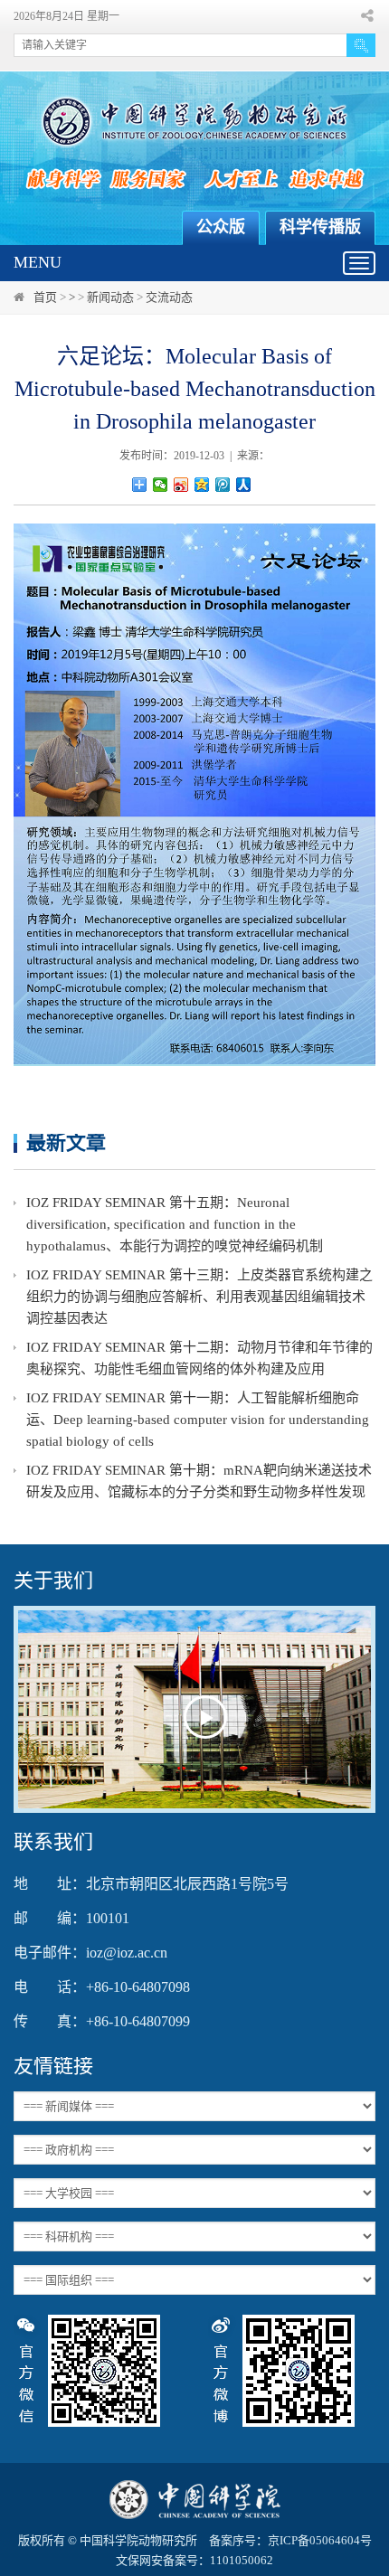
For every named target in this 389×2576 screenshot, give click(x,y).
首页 (45, 297)
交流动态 (169, 297)
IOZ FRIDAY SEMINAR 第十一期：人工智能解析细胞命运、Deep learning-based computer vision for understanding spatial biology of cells (198, 1420)
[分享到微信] (161, 485)
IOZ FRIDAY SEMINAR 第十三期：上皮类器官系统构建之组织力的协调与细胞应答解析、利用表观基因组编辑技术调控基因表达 (199, 1297)
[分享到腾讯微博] (223, 485)
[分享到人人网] (244, 485)
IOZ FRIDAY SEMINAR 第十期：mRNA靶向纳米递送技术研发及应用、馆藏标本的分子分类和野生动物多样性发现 (199, 1481)
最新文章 (66, 1142)
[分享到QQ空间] (202, 485)
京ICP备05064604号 (320, 2540)
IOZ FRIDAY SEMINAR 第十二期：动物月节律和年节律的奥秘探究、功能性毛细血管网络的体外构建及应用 (199, 1358)
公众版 (221, 227)
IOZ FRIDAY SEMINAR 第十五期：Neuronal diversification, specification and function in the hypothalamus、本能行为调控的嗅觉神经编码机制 (175, 1224)
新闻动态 (110, 297)
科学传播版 (320, 227)
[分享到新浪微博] (181, 485)
